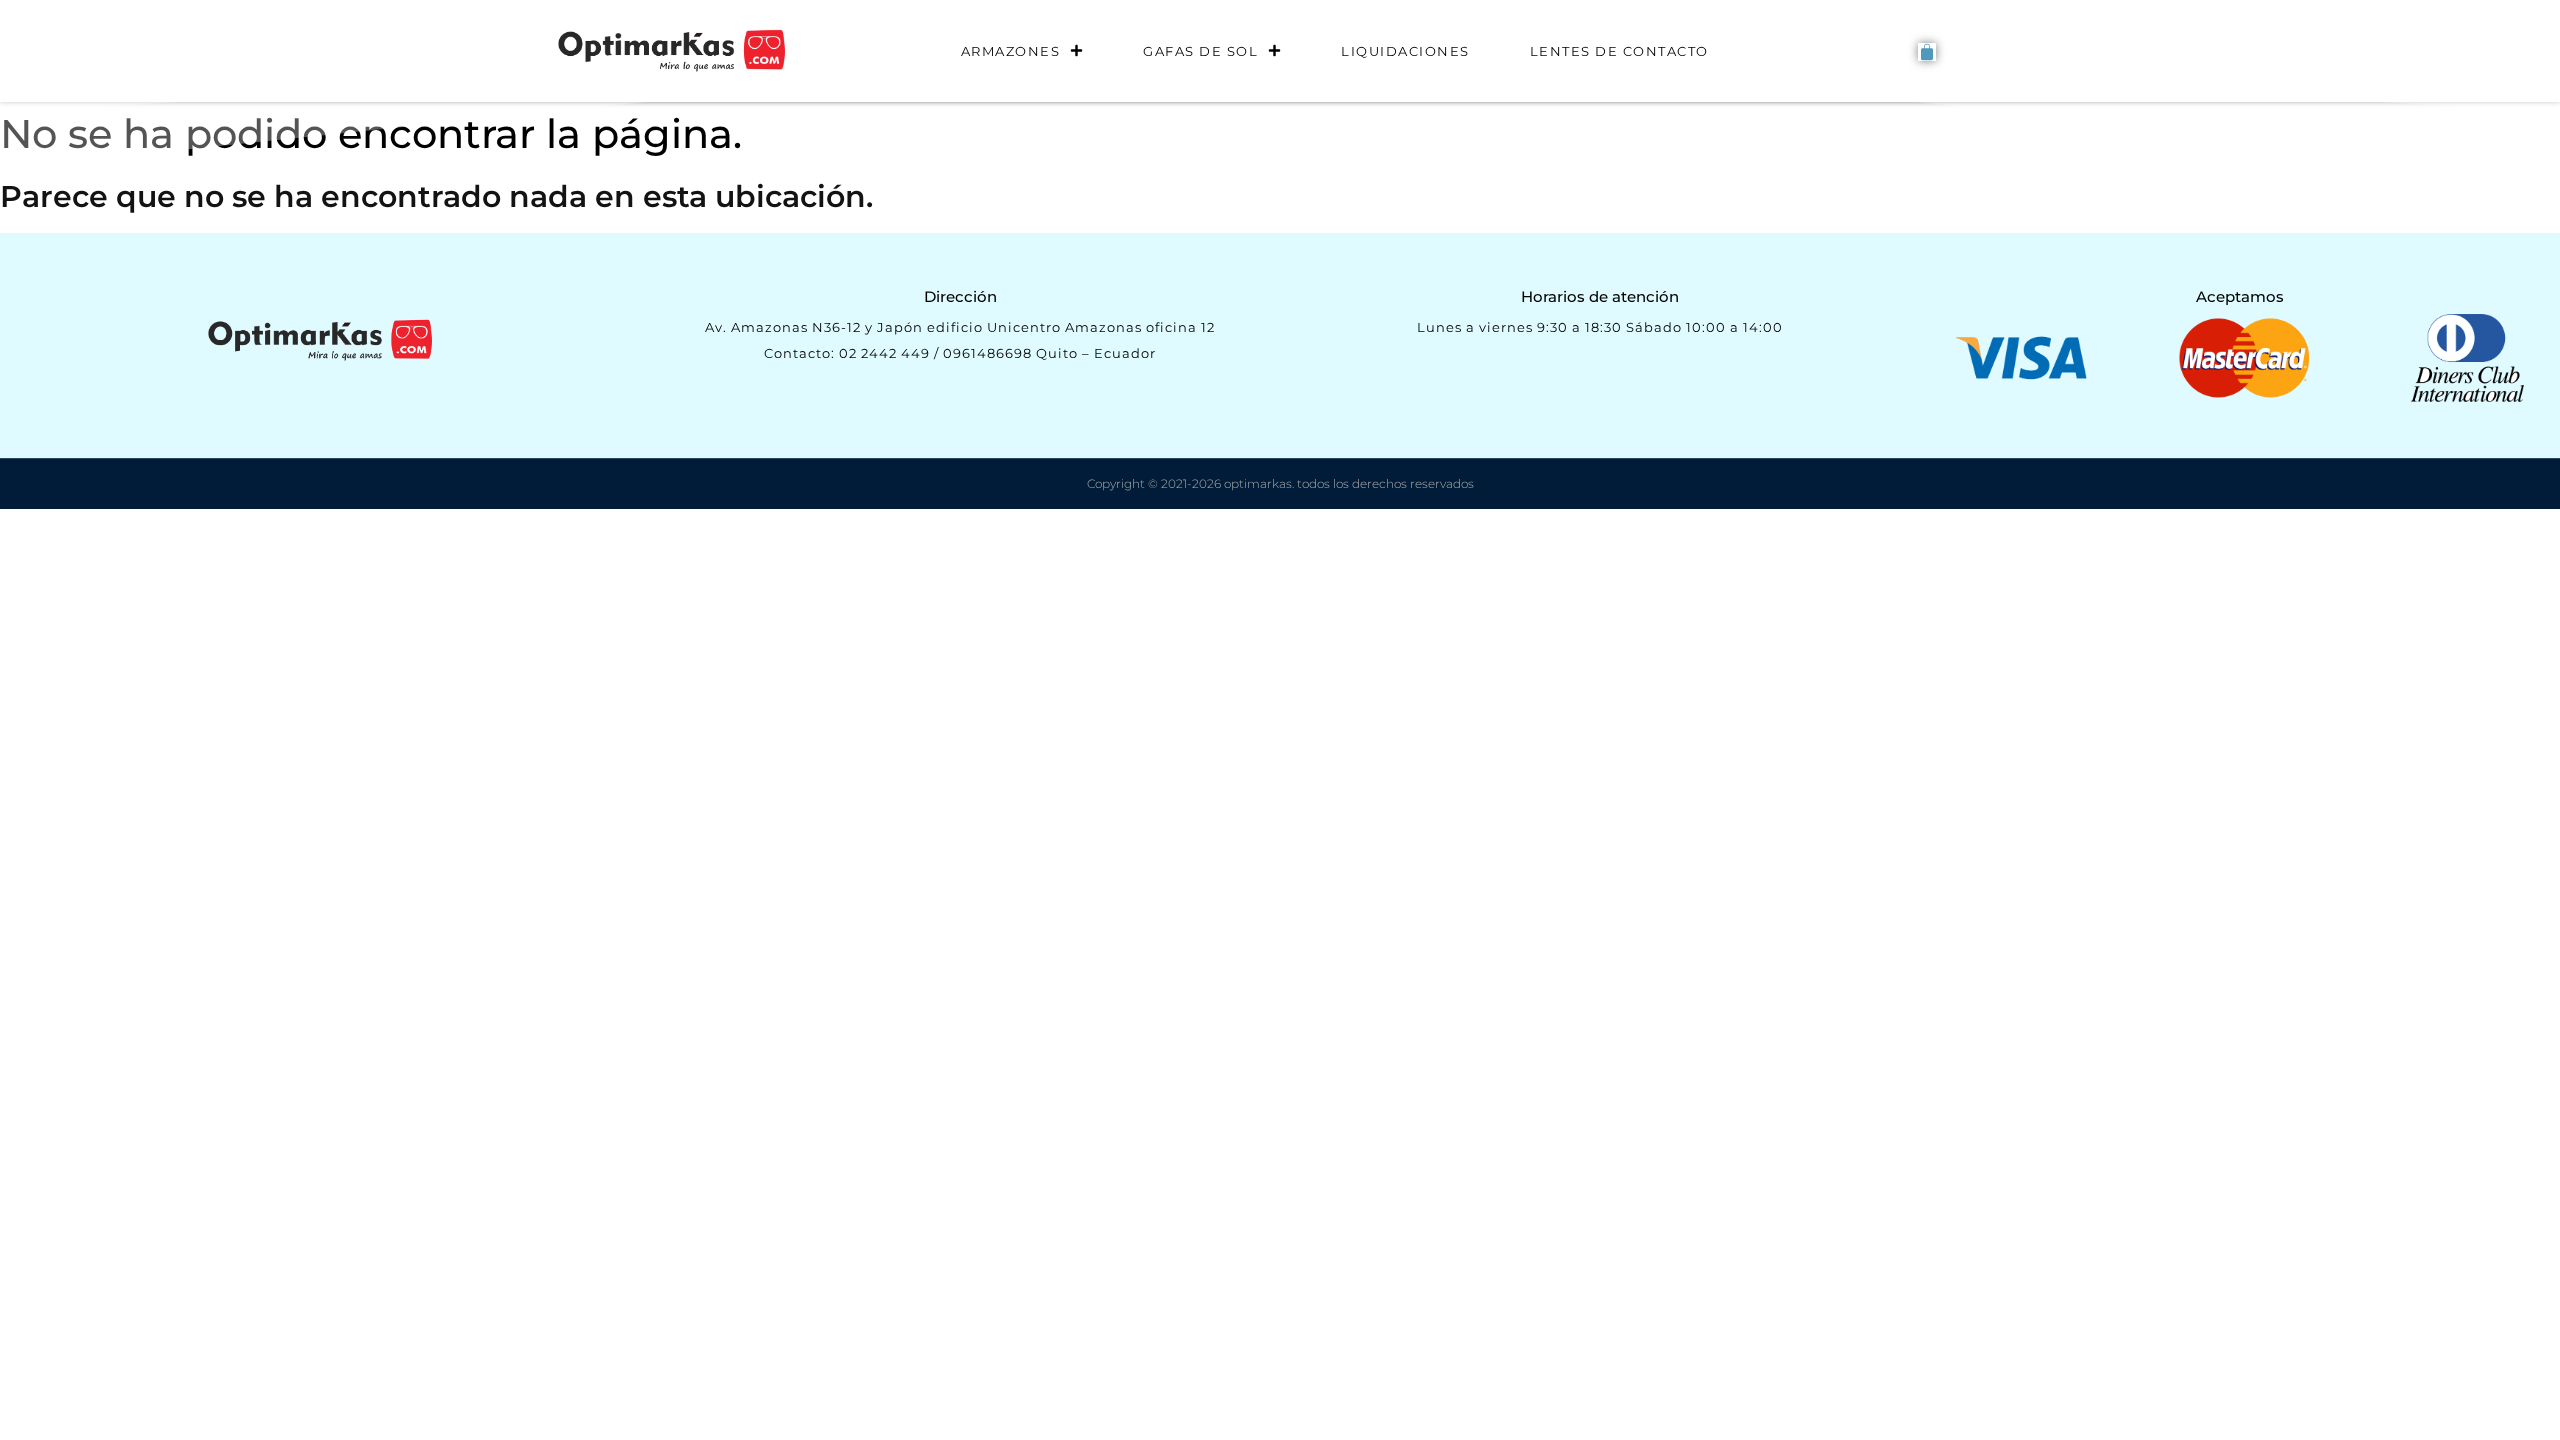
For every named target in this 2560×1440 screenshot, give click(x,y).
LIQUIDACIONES (1405, 51)
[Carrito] (1927, 52)
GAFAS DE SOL (1200, 51)
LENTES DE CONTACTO (1619, 51)
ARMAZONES (1011, 51)
